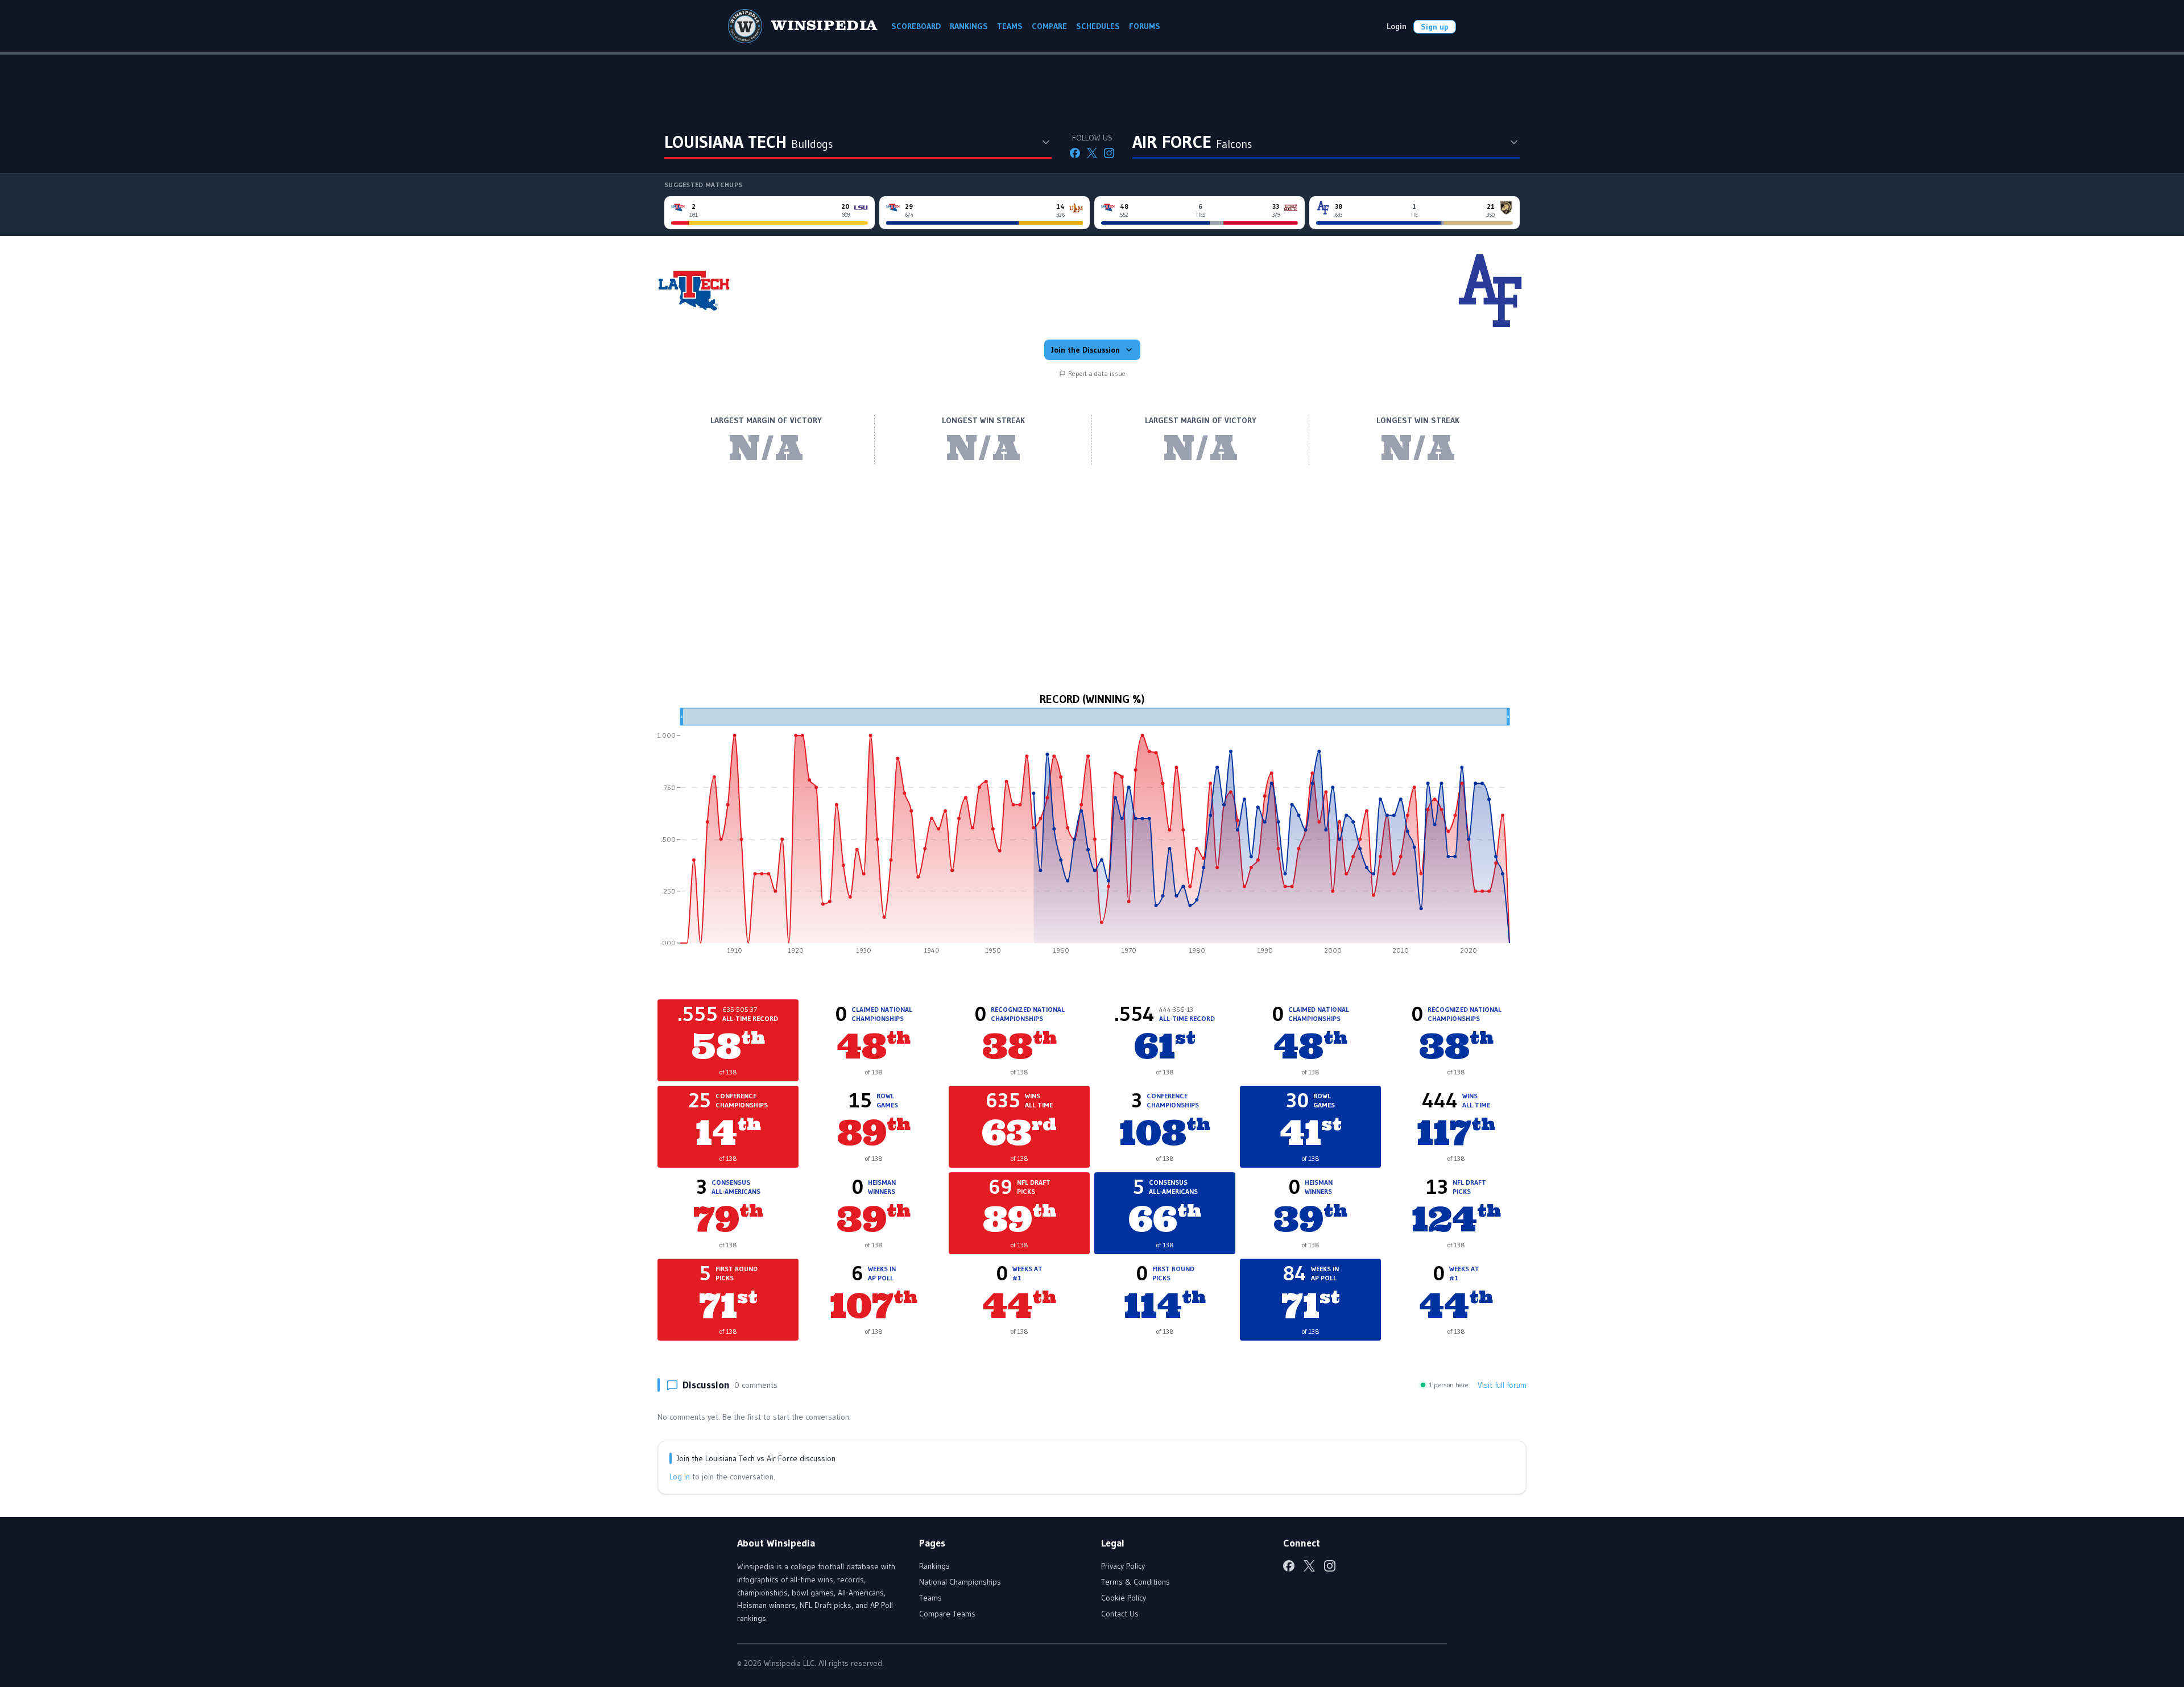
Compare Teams (947, 1614)
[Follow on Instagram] (1109, 153)
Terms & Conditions (1136, 1582)
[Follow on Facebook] (1075, 153)
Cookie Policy (1124, 1598)
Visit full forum (1502, 1385)
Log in (680, 1477)
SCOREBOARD (916, 26)
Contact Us (1120, 1614)
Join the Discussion (1085, 350)
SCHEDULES (1098, 26)
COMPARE (1049, 26)
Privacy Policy (1123, 1566)
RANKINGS (969, 26)
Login (1397, 26)
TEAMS (1010, 26)
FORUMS (1145, 26)
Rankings (934, 1566)
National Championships (960, 1582)
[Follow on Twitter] (1092, 153)
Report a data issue (1097, 373)
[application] (1092, 835)
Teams (930, 1598)
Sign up (1435, 27)
